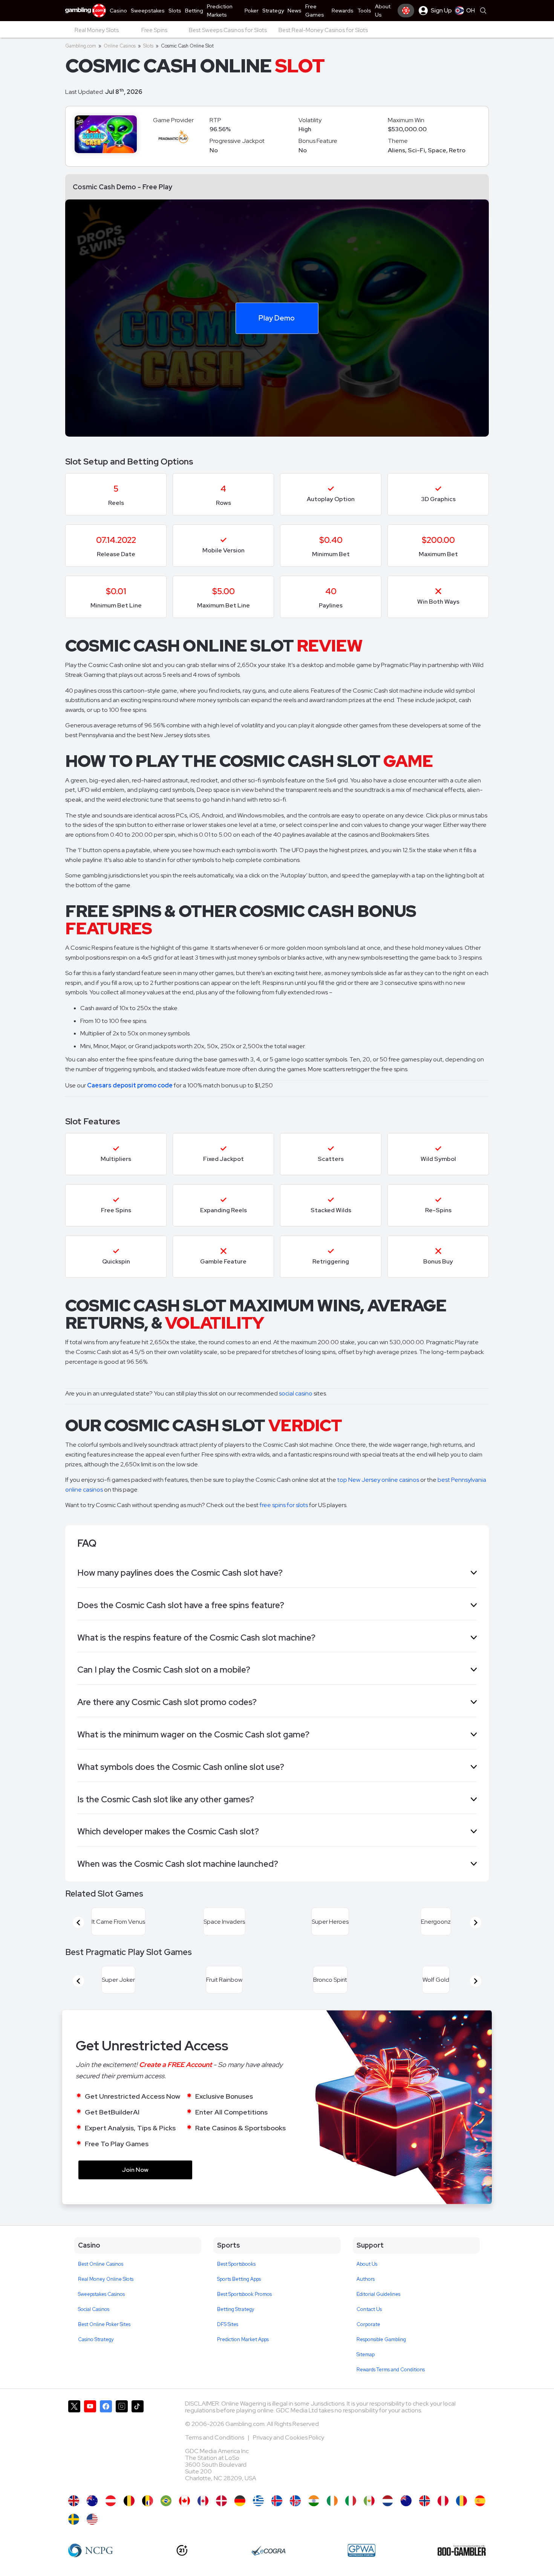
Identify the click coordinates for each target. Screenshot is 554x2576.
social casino (296, 1393)
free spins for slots (284, 1505)
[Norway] (425, 2501)
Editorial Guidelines (378, 2294)
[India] (314, 2501)
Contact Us (369, 2309)
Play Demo (277, 317)
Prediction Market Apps (243, 2339)
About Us (367, 2264)
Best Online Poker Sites (104, 2324)
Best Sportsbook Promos (244, 2294)
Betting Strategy (236, 2309)
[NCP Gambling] (91, 2550)
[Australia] (92, 2501)
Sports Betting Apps (239, 2279)
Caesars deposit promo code (130, 1085)
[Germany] (240, 2501)
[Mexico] (369, 2501)
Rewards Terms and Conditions (391, 2370)
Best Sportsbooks (236, 2264)
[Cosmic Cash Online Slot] (184, 2501)
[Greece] (258, 2501)
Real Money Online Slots (106, 2279)
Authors (366, 2279)
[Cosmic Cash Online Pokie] (406, 2501)
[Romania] (461, 2501)
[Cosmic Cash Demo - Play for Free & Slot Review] (74, 2501)
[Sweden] (74, 2519)
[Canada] (203, 2501)
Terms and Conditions (215, 2437)
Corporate (368, 2324)
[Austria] (111, 2501)
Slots (148, 46)
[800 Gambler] (462, 2550)
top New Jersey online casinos (378, 1480)
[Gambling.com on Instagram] (122, 2444)
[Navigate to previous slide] (78, 1923)
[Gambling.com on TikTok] (138, 2444)
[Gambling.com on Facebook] (106, 2444)
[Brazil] (166, 2501)
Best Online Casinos (101, 2264)
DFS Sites (228, 2324)
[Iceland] (277, 2501)
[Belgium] (129, 2501)
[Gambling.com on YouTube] (90, 2444)
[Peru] (443, 2501)
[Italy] (351, 2501)
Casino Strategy (96, 2339)
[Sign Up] (406, 11)
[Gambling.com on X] (74, 2444)
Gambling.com (81, 46)
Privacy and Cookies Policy (288, 2437)
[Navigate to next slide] (476, 1923)
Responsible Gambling (381, 2339)
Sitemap (366, 2354)
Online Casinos (120, 46)
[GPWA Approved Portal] (361, 2550)
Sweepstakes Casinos (101, 2294)
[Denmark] (221, 2501)
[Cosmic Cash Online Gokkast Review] (388, 2501)
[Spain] (480, 2501)
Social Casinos (94, 2309)
